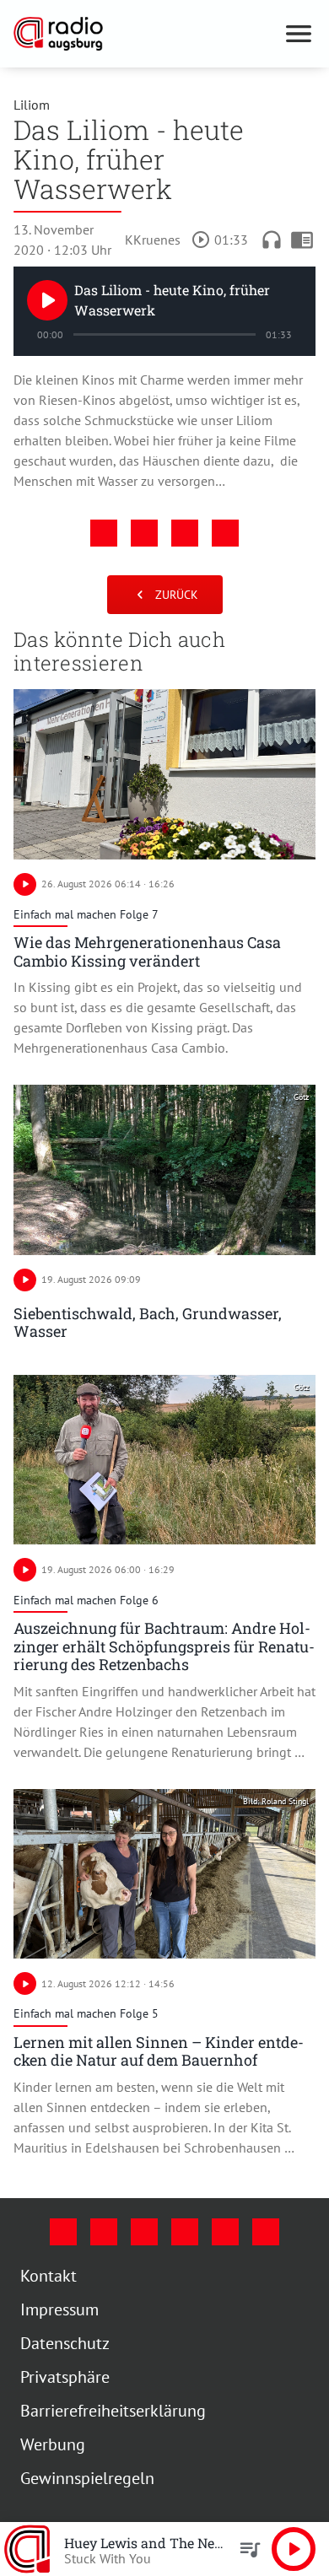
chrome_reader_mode (302, 240)
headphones (272, 240)
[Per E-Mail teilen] (225, 533)
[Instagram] (104, 2232)
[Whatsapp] (266, 2232)
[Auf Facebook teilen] (104, 533)
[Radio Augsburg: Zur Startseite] (144, 34)
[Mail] (185, 2232)
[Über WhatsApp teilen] (185, 533)
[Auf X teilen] (144, 533)
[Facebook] (63, 2232)
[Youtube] (144, 2232)
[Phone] (225, 2232)
